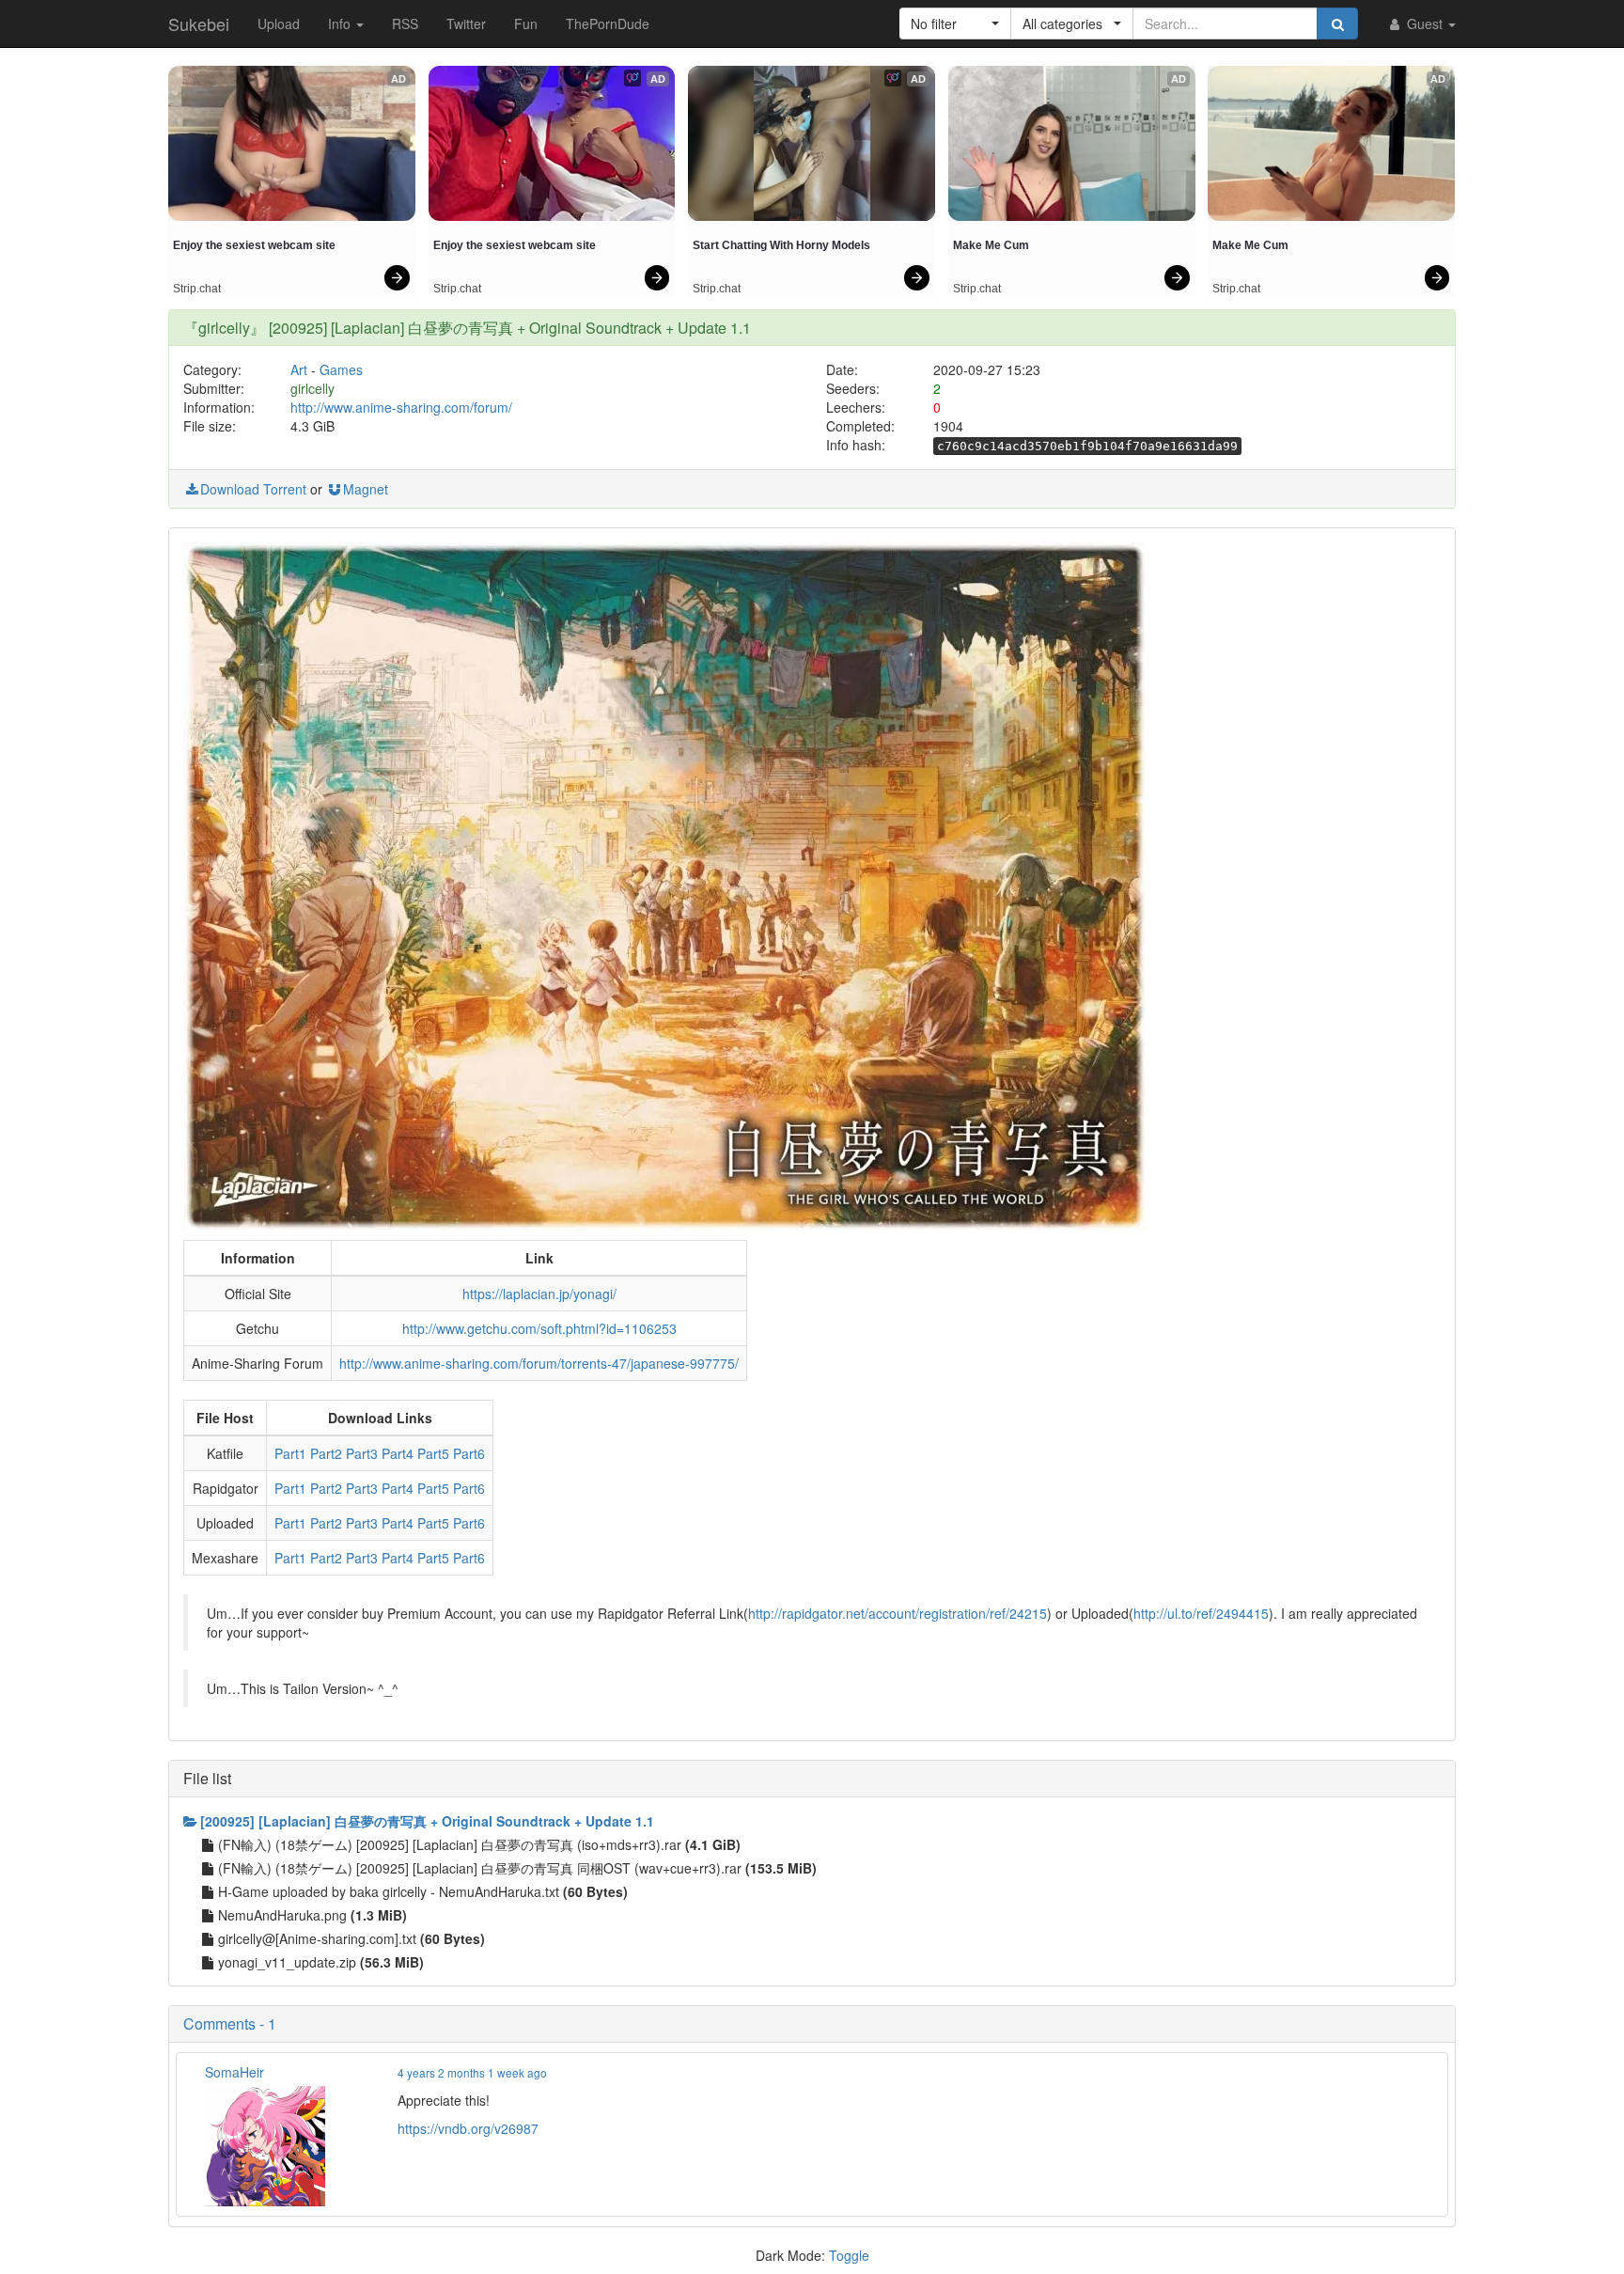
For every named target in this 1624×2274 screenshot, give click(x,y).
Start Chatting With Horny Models (781, 245)
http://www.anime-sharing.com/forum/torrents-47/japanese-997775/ (539, 1363)
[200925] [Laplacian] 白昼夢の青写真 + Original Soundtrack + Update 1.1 (427, 1821)
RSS (405, 24)
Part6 (469, 1453)
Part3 (362, 1453)
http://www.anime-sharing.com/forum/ (401, 407)
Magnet (366, 489)
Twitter (466, 24)
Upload (279, 24)
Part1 (290, 1453)
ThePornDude (608, 24)
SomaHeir (234, 2072)
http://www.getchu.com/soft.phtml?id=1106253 (539, 1328)
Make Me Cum (991, 245)
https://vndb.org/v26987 (468, 2128)
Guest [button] (1425, 24)
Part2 (326, 1453)
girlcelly (312, 388)
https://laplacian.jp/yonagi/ (539, 1294)
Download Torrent (253, 489)
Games (341, 369)
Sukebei (199, 24)
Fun (526, 24)
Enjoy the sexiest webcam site (254, 245)
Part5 (433, 1453)
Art (299, 369)
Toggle (849, 2255)
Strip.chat (197, 289)
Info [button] (341, 24)
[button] (955, 24)
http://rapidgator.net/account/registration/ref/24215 (898, 1613)
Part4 (398, 1453)
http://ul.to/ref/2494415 (1201, 1613)
